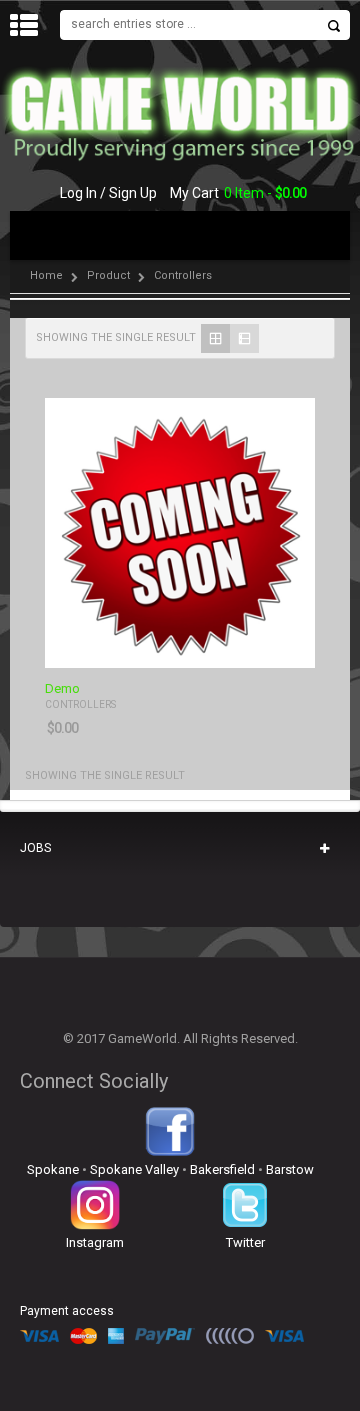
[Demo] (180, 533)
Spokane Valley (134, 1169)
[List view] (244, 338)
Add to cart (288, 650)
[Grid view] (215, 338)
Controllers (80, 704)
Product (108, 275)
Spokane (53, 1169)
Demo (62, 689)
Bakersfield (222, 1169)
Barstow (290, 1169)
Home (46, 275)
